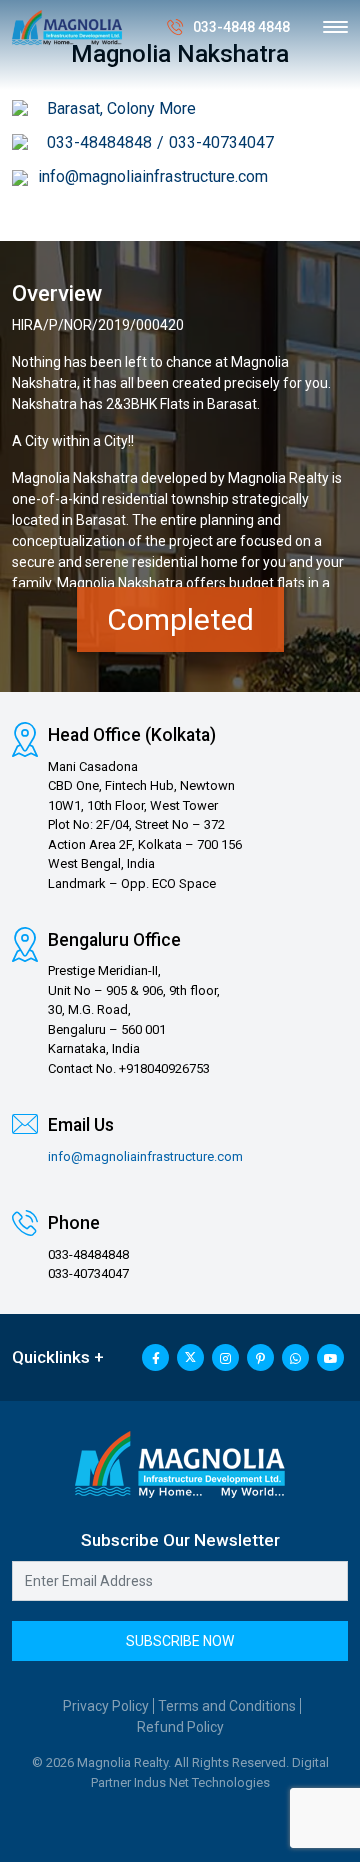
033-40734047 (221, 142)
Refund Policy (180, 1727)
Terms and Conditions (227, 1706)
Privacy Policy (106, 1706)
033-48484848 (99, 142)
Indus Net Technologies (202, 1782)
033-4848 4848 (241, 27)
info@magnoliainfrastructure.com (153, 176)
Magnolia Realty (278, 478)
